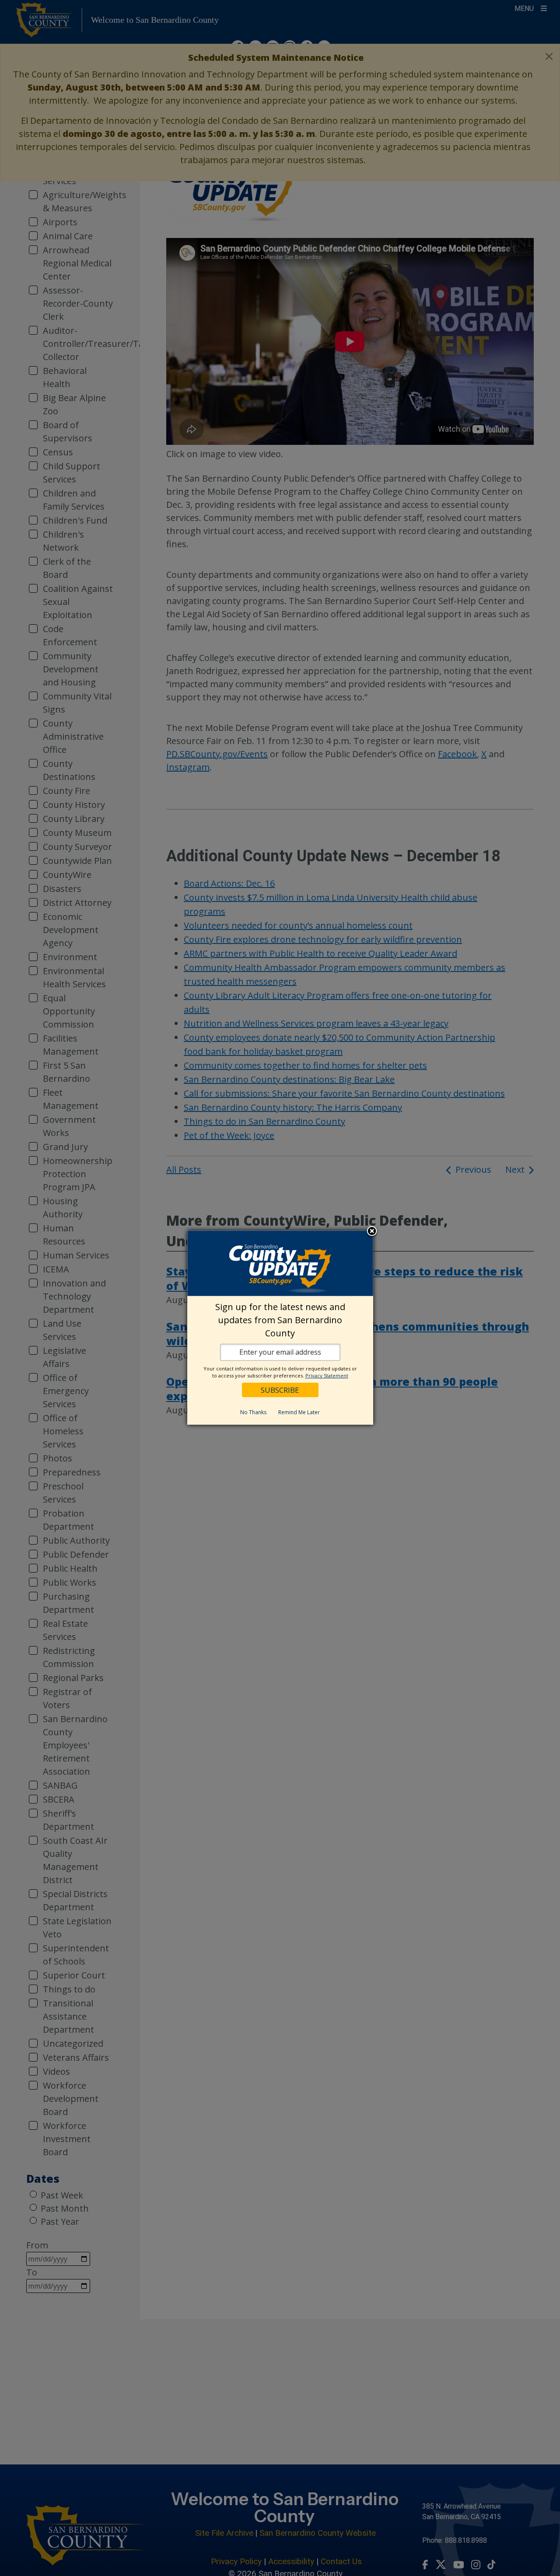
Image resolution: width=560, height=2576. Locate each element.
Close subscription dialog (372, 1231)
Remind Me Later (299, 1412)
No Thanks (253, 1412)
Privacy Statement (327, 1375)
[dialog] (280, 1328)
